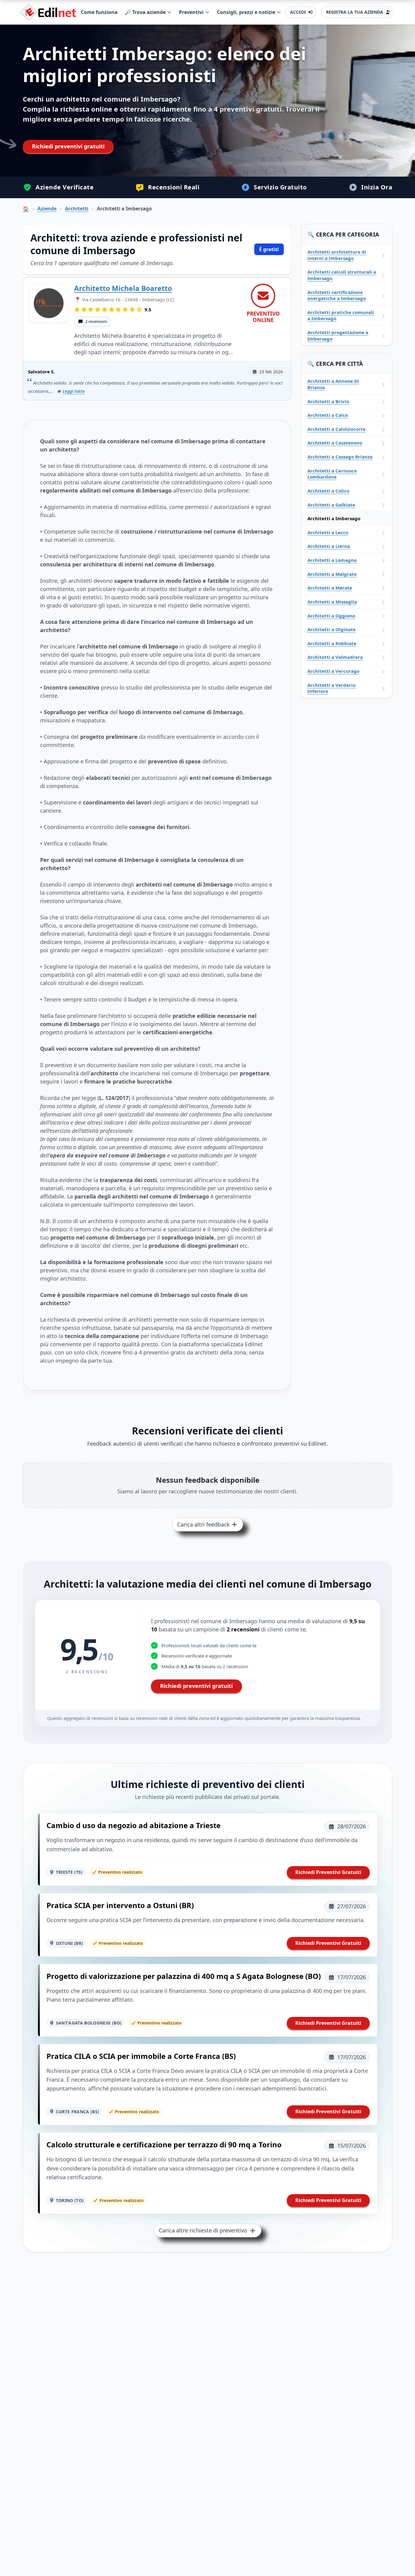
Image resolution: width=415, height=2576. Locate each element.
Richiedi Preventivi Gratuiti (328, 1872)
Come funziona (99, 12)
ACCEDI (298, 12)
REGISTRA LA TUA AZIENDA (355, 12)
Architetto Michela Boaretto (123, 288)
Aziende (47, 209)
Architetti (77, 209)
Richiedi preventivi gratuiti (68, 146)
